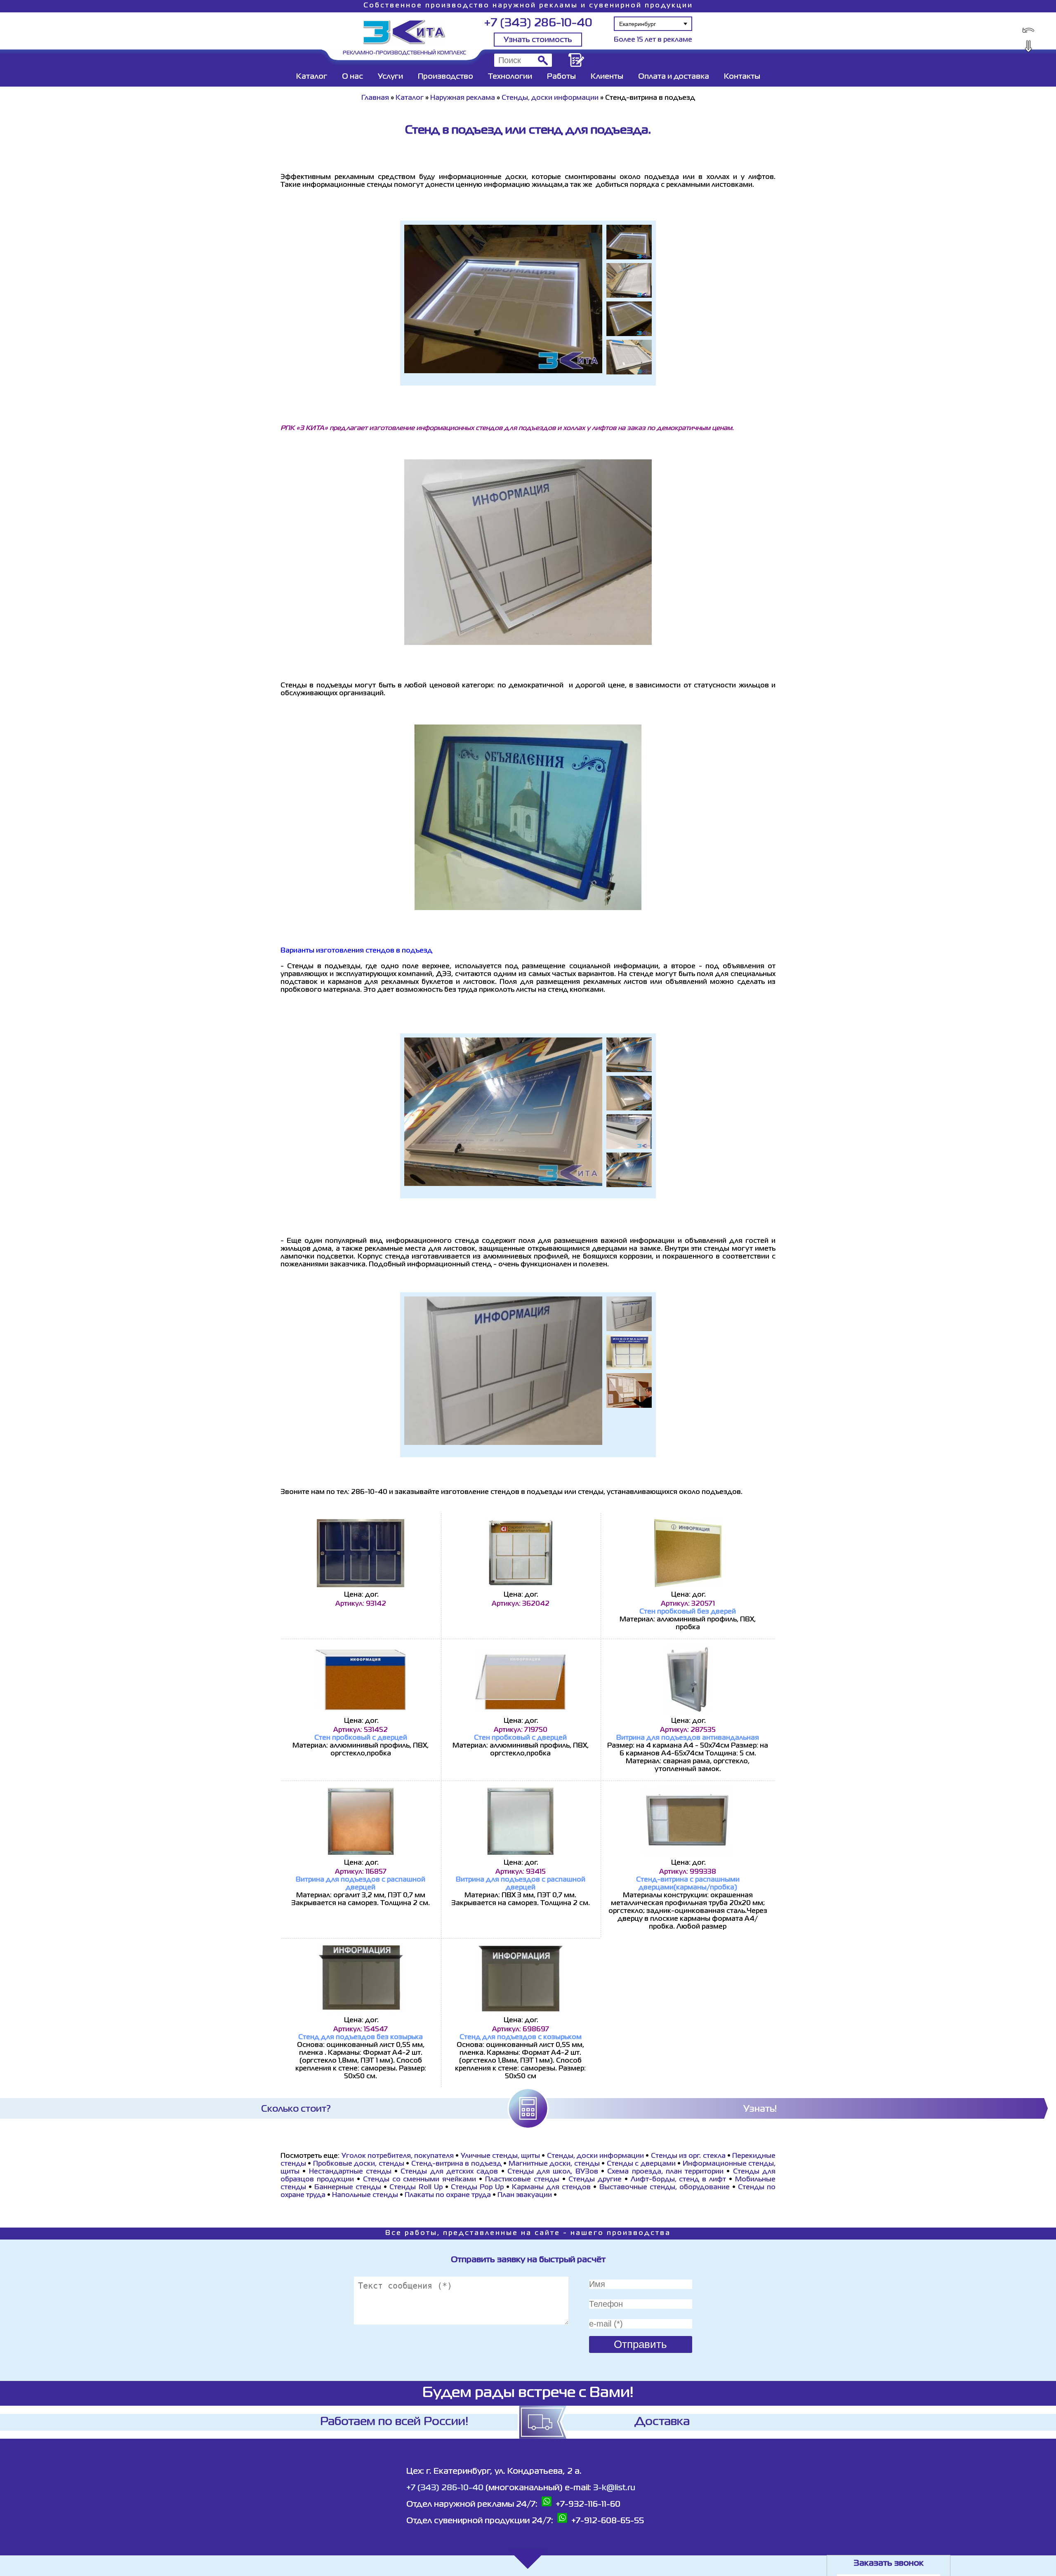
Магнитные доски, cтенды (554, 2164)
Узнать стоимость (538, 40)
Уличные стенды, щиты (501, 2156)
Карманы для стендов (551, 2188)
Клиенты (607, 77)
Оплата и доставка (674, 77)
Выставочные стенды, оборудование (665, 2188)
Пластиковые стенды (522, 2180)
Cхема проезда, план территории (665, 2172)
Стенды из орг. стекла (688, 2156)
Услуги (390, 77)
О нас (352, 77)
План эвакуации (525, 2195)
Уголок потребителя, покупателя (398, 2156)
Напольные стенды (365, 2195)
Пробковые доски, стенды (359, 2164)
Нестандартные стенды (350, 2172)
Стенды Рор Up (477, 2188)
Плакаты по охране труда (448, 2195)
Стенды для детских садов (449, 2172)
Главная (375, 98)
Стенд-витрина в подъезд (456, 2164)
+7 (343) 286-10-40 (538, 23)
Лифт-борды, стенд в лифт (679, 2180)
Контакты (742, 77)
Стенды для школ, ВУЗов (553, 2172)
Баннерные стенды (348, 2188)
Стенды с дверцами (641, 2164)
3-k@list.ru (614, 2488)
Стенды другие (595, 2180)
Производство (445, 77)
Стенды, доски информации (550, 98)
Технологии (510, 77)
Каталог (312, 77)
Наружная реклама (463, 98)
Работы (561, 77)
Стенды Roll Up (417, 2188)
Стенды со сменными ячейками (420, 2180)
